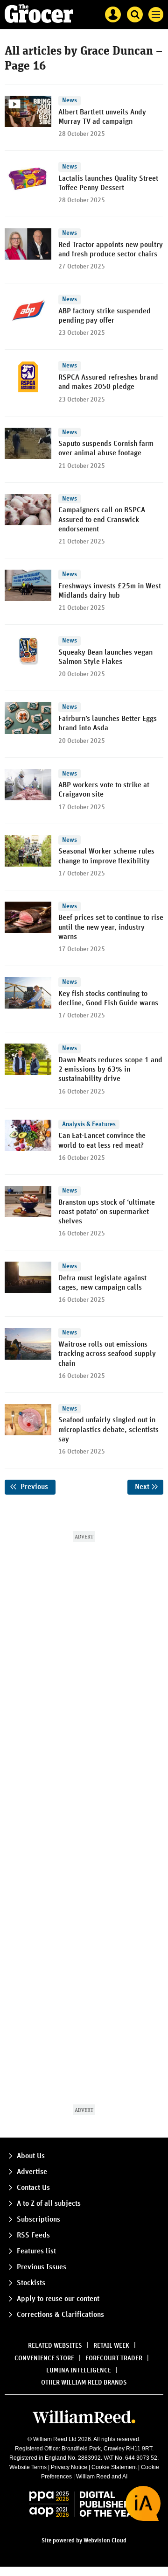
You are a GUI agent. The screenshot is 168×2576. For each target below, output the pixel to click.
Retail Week (111, 2346)
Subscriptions (38, 2219)
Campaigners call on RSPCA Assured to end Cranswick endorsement (102, 519)
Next (149, 1487)
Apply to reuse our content (58, 2299)
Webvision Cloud (105, 2541)
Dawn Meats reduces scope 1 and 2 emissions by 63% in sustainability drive (110, 1069)
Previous (37, 1487)
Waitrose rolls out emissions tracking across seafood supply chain (107, 1354)
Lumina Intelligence (79, 2371)
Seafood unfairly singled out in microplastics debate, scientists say (108, 1429)
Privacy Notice (69, 2467)
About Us (31, 2156)
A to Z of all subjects (49, 2203)
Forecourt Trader (114, 2358)
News (70, 100)
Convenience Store (44, 2358)
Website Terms (28, 2467)
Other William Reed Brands (84, 2383)
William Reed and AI (102, 2477)
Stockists (31, 2283)
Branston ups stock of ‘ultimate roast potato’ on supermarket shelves (107, 1212)
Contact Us (33, 2188)
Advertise (32, 2172)
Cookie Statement (114, 2467)
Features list (36, 2251)
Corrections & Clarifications (60, 2315)
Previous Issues (42, 2267)
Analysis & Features (89, 1124)
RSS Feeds (33, 2235)
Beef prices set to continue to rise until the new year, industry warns (111, 927)
